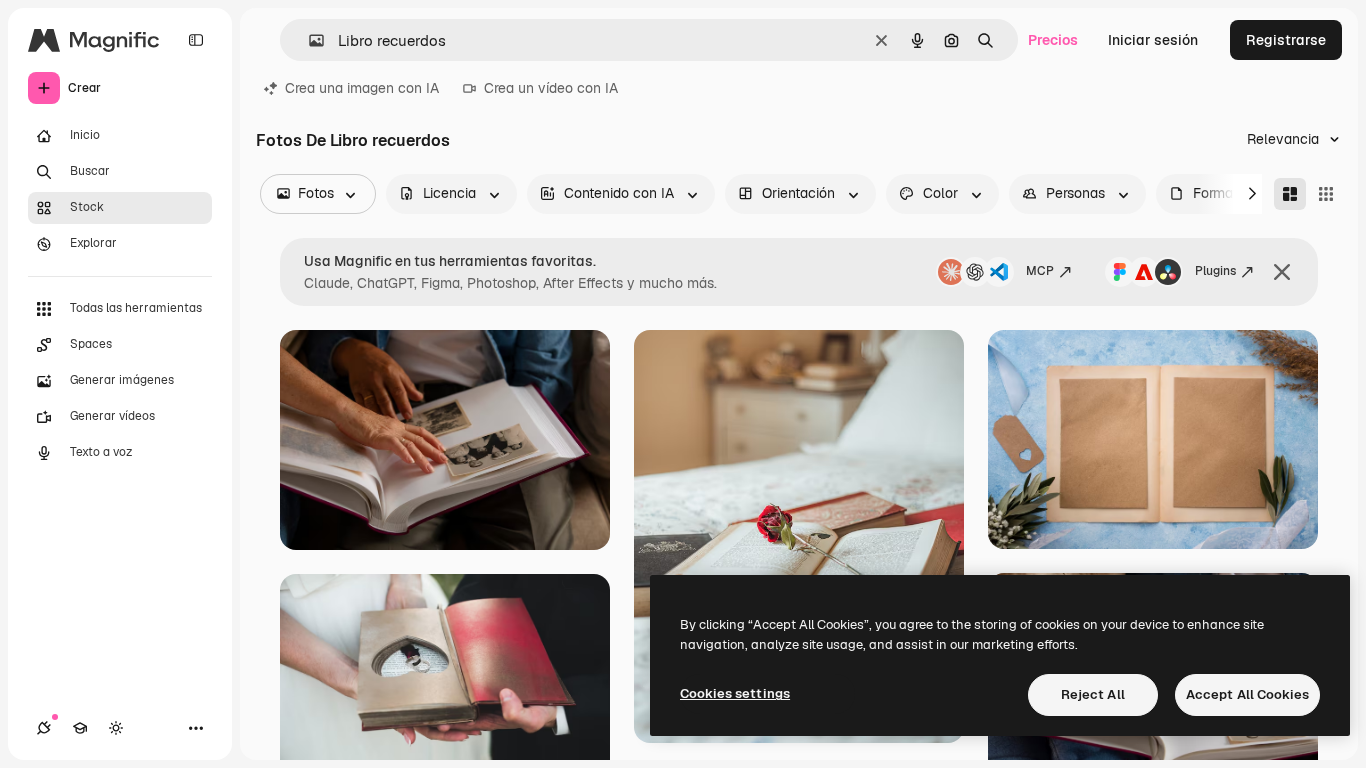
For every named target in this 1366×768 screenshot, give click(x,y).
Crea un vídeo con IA (551, 88)
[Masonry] (1290, 194)
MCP (1040, 271)
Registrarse (1286, 40)
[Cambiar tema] (116, 728)
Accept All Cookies (1247, 694)
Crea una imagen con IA (362, 88)
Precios (1053, 40)
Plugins (1215, 271)
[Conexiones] (44, 728)
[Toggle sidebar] (196, 40)
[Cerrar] (1282, 272)
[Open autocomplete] (308, 40)
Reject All (1093, 694)
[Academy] (80, 728)
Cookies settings (735, 693)
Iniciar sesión (1153, 40)
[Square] (1326, 194)
